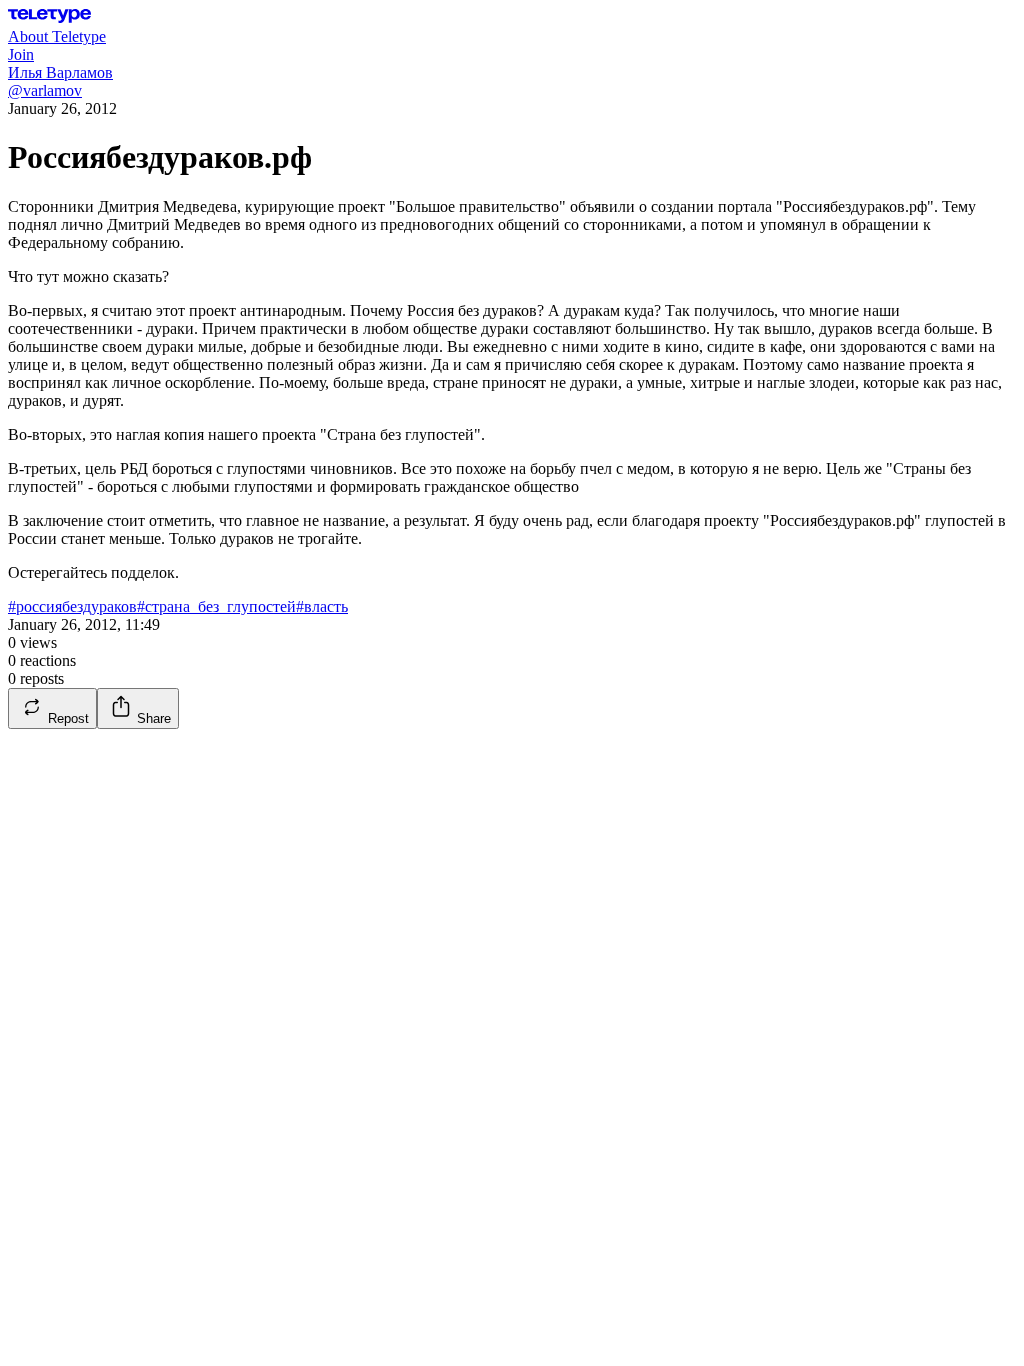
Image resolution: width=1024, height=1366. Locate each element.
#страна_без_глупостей (216, 606)
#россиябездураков (72, 606)
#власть (322, 606)
